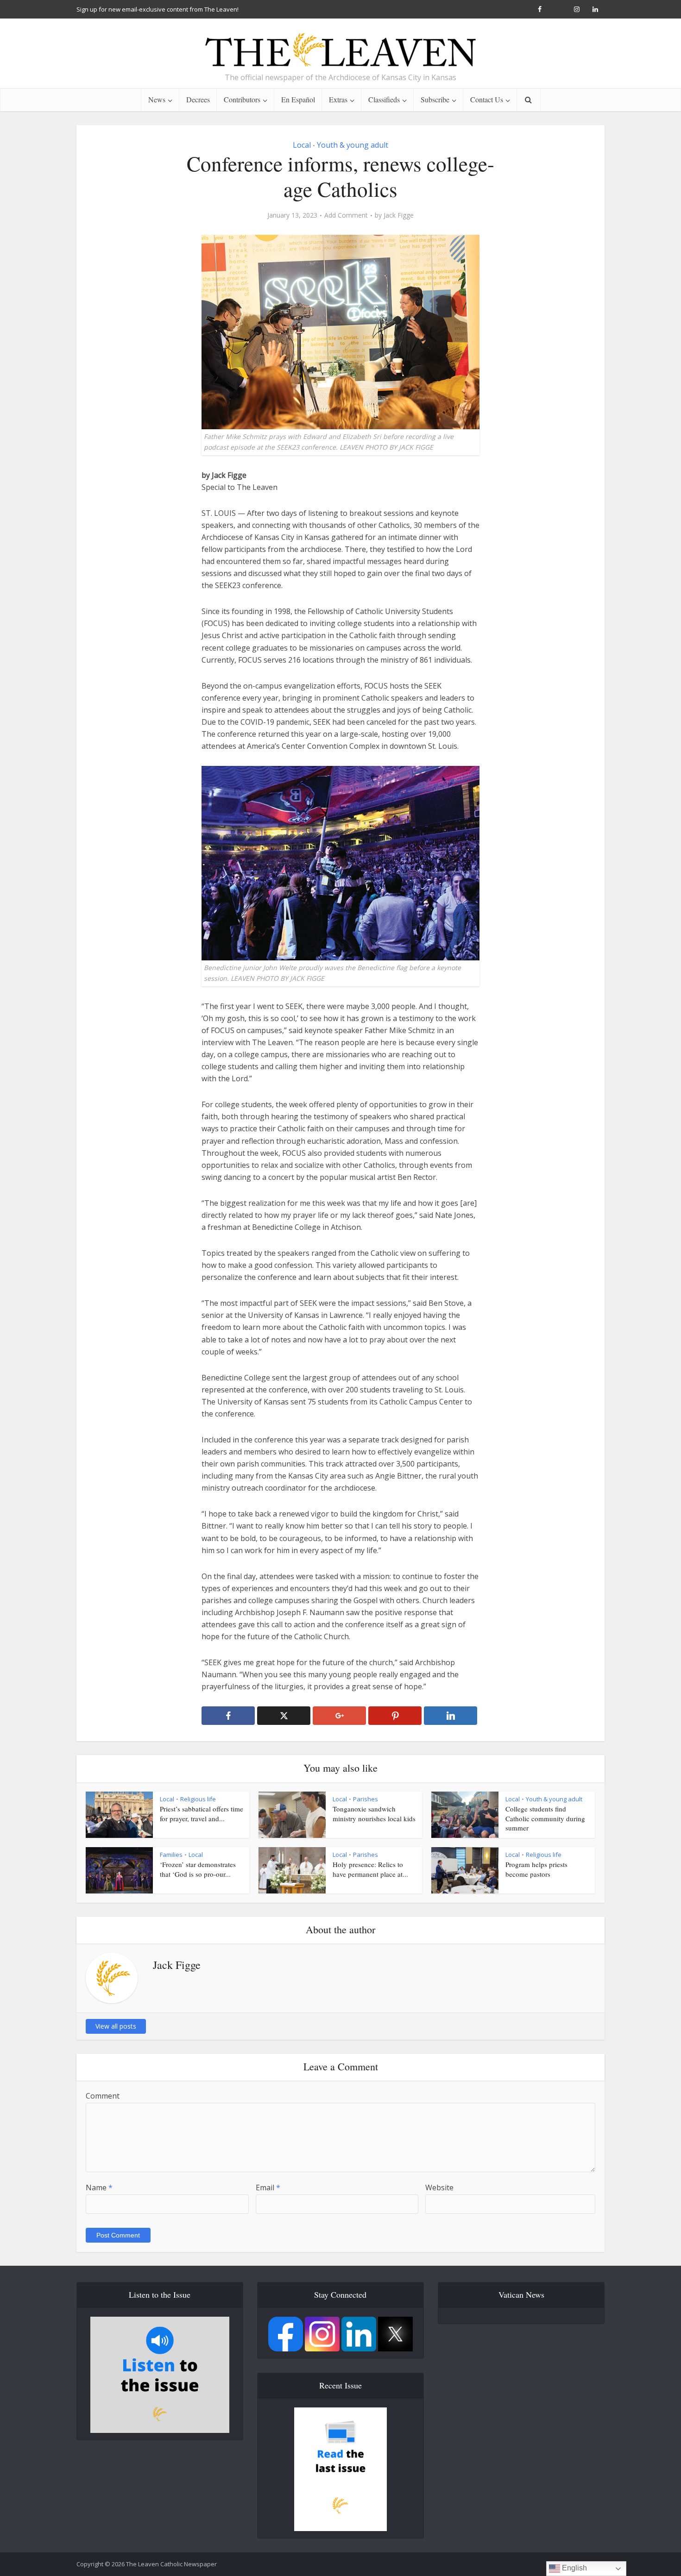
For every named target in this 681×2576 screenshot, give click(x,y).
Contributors (242, 99)
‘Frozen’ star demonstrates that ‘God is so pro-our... (198, 1869)
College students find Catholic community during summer (545, 1818)
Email (268, 2187)
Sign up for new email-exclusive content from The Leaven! (158, 9)
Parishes (366, 1799)
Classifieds (384, 99)
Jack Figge (399, 215)
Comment (103, 2096)
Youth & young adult (353, 145)
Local (302, 145)
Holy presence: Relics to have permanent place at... (370, 1869)
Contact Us (487, 99)
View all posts (116, 2026)
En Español (298, 99)
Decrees (198, 99)
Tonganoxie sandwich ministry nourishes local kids (374, 1813)
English (574, 2568)
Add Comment (346, 215)
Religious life (198, 1799)
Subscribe (435, 99)
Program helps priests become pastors (536, 1869)
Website (439, 2187)
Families (171, 1855)
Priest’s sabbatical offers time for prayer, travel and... (202, 1813)
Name (99, 2187)
